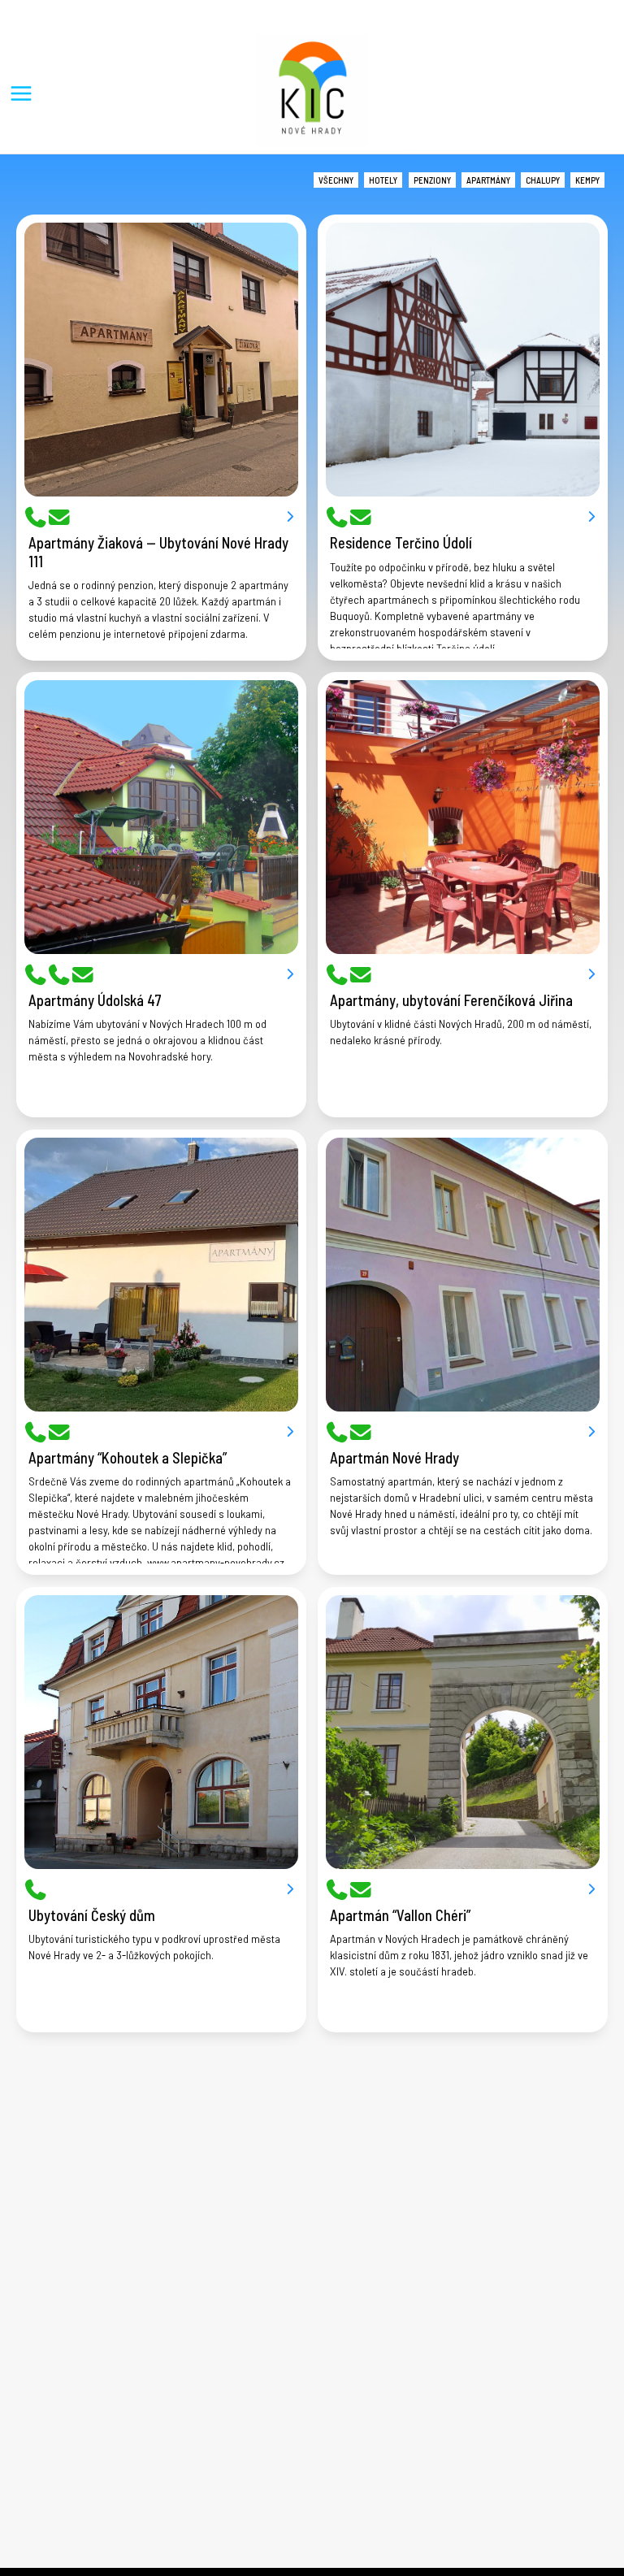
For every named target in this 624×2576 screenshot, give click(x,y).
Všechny (336, 180)
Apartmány (488, 180)
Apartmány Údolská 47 (95, 1000)
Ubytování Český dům (92, 1915)
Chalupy (543, 180)
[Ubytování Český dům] (161, 1732)
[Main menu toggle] (21, 93)
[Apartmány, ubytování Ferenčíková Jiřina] (463, 817)
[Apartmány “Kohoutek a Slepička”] (161, 1275)
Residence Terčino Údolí (401, 543)
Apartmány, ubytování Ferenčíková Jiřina (451, 1000)
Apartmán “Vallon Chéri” (400, 1915)
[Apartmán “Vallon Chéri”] (463, 1732)
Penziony (432, 180)
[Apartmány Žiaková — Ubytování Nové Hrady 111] (161, 360)
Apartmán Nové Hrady (394, 1458)
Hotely (383, 180)
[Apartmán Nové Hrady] (463, 1275)
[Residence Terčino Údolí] (463, 360)
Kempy (587, 180)
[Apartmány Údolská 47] (161, 817)
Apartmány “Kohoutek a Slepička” (128, 1458)
